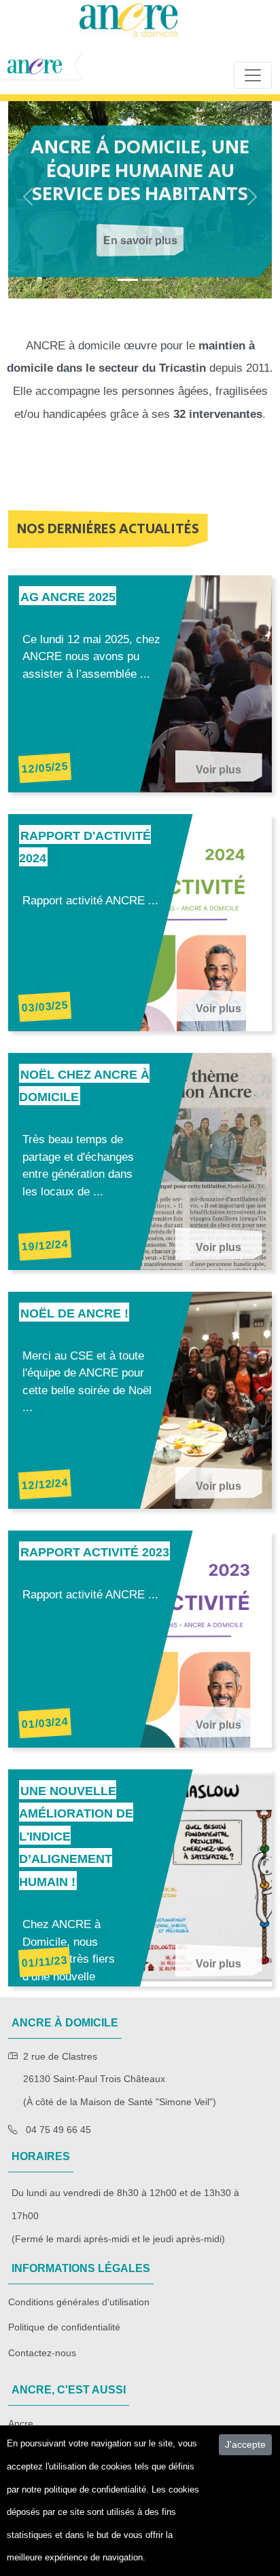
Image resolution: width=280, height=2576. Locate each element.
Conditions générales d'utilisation (79, 2302)
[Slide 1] (152, 280)
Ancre (21, 2423)
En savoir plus (140, 241)
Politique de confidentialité (64, 2327)
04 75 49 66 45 (57, 2130)
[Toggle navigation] (253, 75)
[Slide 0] (128, 280)
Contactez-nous (42, 2353)
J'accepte (245, 2444)
